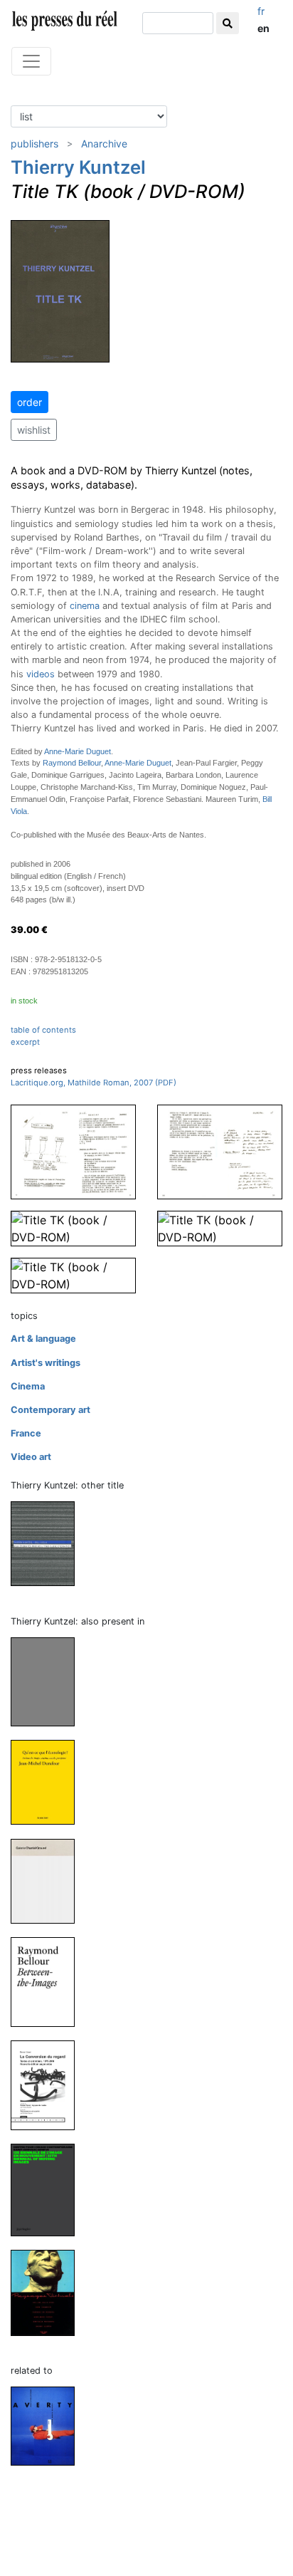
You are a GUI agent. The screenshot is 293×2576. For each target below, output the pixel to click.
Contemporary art (50, 1410)
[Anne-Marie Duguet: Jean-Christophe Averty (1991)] (48, 2425)
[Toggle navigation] (31, 61)
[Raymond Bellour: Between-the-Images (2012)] (48, 1981)
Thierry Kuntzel (78, 167)
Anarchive (104, 144)
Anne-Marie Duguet (78, 751)
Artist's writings (46, 1363)
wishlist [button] (34, 430)
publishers (34, 144)
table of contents (43, 1030)
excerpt (25, 1042)
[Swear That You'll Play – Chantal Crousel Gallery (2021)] (48, 1881)
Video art (31, 1457)
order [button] (30, 402)
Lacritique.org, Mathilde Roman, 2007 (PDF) (94, 1083)
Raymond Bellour (72, 763)
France (26, 1433)
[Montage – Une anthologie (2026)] (48, 1681)
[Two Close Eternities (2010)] (48, 1543)
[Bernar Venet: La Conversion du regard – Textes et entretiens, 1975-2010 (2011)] (48, 2084)
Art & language (43, 1339)
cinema (85, 606)
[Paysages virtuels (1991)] (48, 2292)
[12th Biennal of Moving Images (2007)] (48, 2189)
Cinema (28, 1386)
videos (41, 674)
